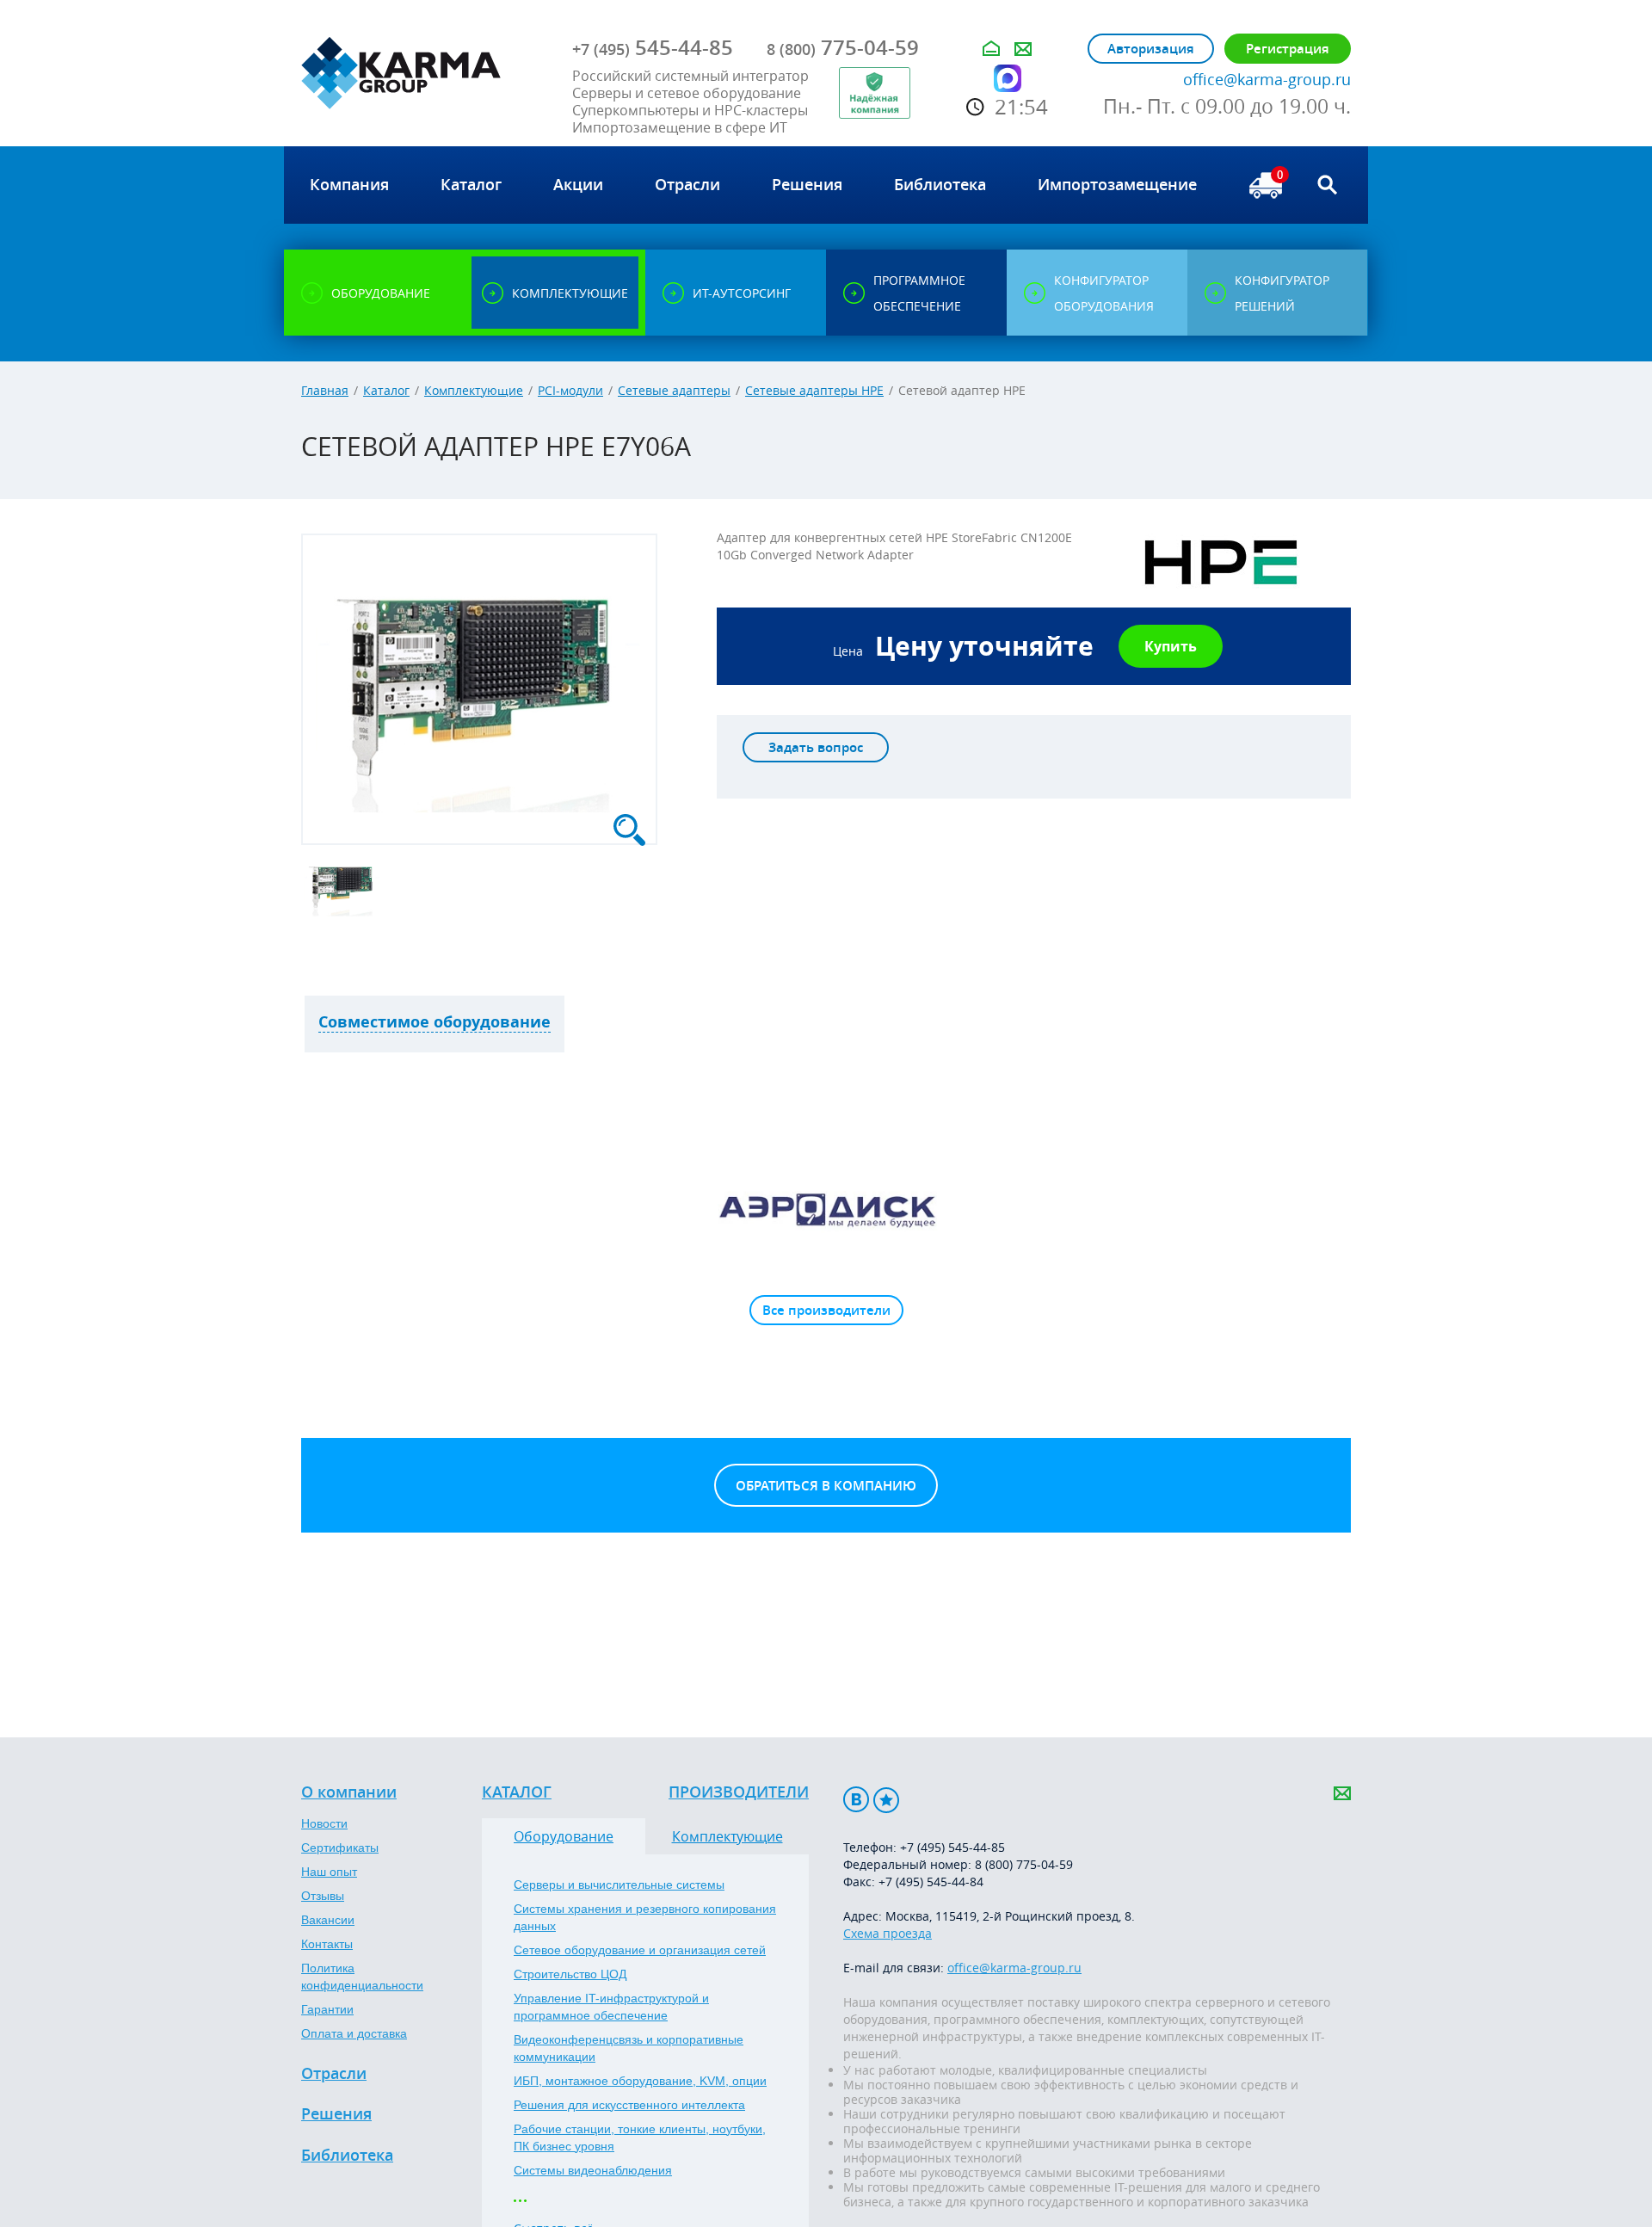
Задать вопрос (816, 747)
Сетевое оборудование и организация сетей (640, 1950)
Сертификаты (340, 1848)
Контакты (327, 1944)
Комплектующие (474, 390)
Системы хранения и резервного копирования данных (645, 1917)
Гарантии (327, 2009)
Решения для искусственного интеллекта (629, 2105)
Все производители (826, 1310)
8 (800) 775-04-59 (1024, 1864)
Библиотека (347, 2156)
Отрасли (334, 2074)
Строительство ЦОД (570, 1974)
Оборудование (564, 1836)
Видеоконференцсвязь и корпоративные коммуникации (629, 2048)
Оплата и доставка (354, 2033)
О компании (349, 1792)
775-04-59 (843, 47)
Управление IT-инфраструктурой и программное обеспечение (611, 2007)
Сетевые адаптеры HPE (814, 390)
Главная (325, 390)
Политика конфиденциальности (362, 1977)
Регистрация (1288, 49)
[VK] (856, 1800)
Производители (739, 1792)
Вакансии (328, 1920)
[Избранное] (886, 1800)
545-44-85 (653, 47)
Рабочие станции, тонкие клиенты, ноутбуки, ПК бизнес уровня (640, 2138)
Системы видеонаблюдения (593, 2170)
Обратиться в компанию (826, 1486)
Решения (336, 2114)
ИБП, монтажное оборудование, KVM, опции (640, 2081)
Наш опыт (329, 1872)
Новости (324, 1823)
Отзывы (323, 1896)
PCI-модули (570, 390)
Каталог (386, 390)
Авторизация (1151, 49)
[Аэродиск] (826, 1209)
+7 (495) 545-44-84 (931, 1882)
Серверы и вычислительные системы (619, 1885)
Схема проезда (888, 1933)
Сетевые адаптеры (674, 390)
